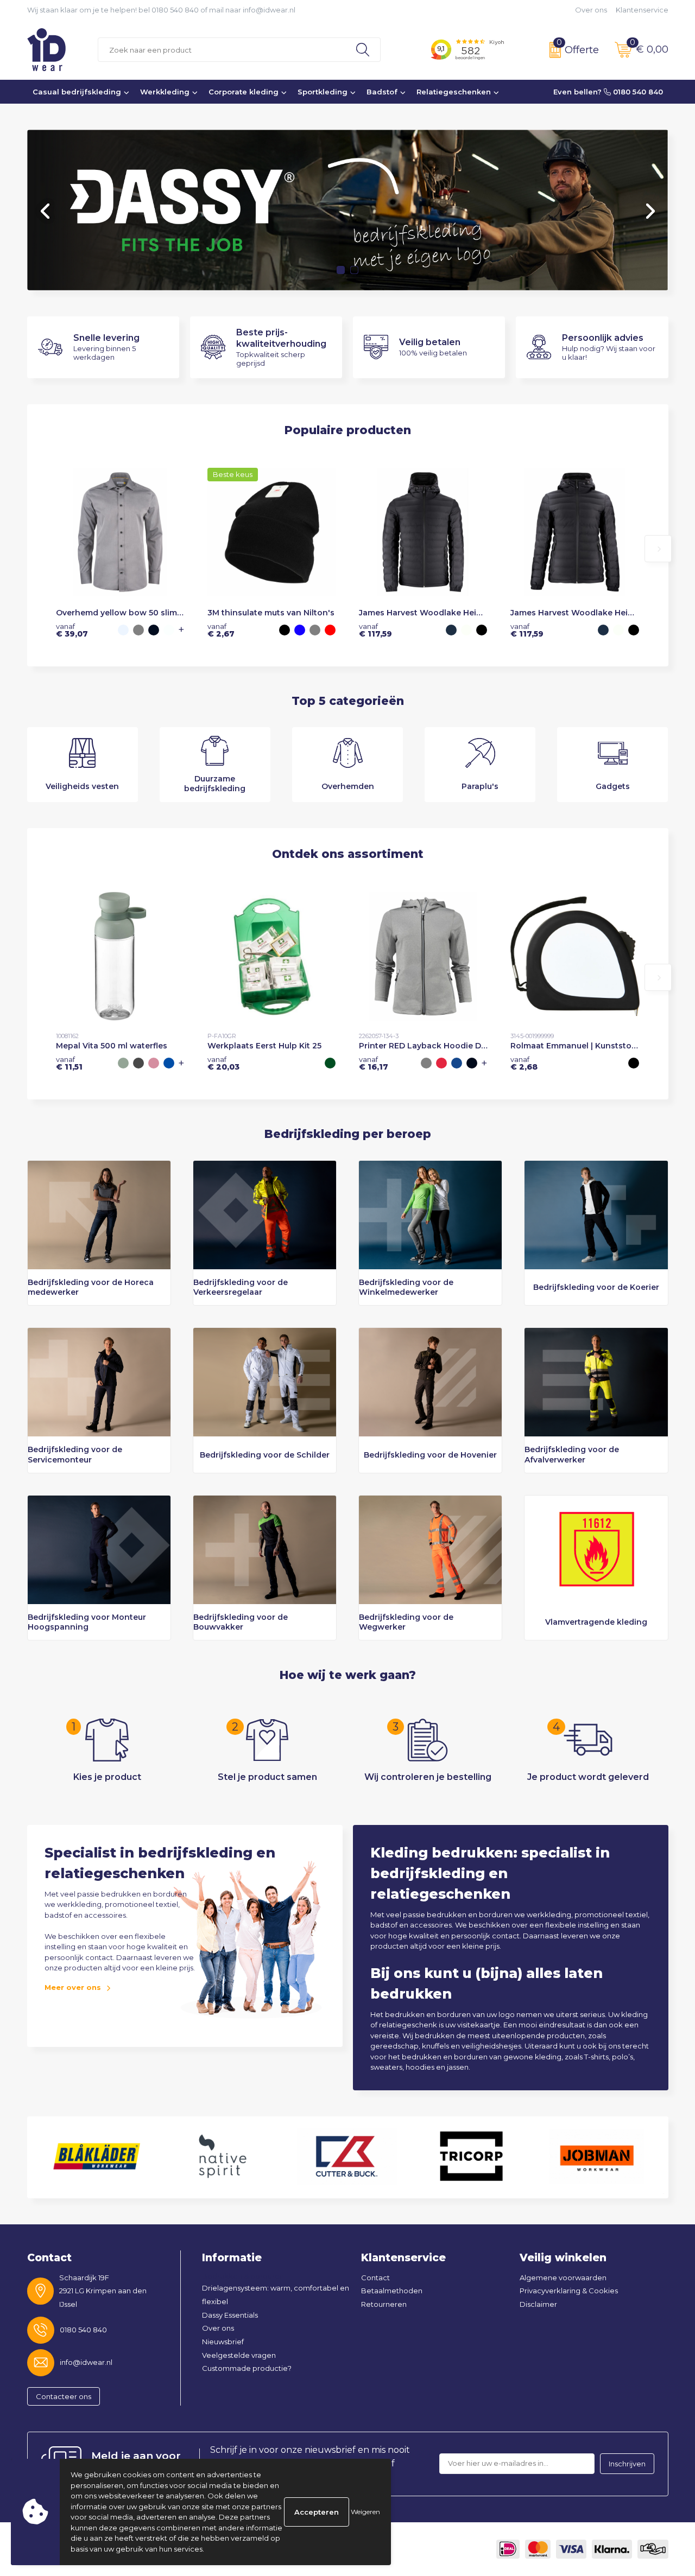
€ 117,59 (375, 630)
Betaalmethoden (392, 2291)
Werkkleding (165, 92)
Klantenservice (642, 10)
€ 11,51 (69, 1063)
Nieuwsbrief (223, 2342)
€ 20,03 (223, 1063)
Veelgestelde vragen (239, 2355)
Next (649, 211)
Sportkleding (323, 92)
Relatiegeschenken (454, 92)
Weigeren (365, 2512)
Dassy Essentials (230, 2315)
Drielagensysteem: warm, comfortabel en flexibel (276, 2295)
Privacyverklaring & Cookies (569, 2291)
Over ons (591, 10)
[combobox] (222, 50)
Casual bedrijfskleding (77, 92)
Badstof (382, 92)
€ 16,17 (374, 1063)
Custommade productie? (247, 2368)
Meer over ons (73, 1987)
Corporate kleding (244, 92)
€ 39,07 (72, 630)
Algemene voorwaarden (563, 2278)
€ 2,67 (221, 630)
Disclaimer (538, 2304)
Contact (375, 2278)
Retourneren (384, 2304)
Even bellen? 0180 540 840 (608, 92)
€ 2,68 (524, 1063)
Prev (46, 211)
